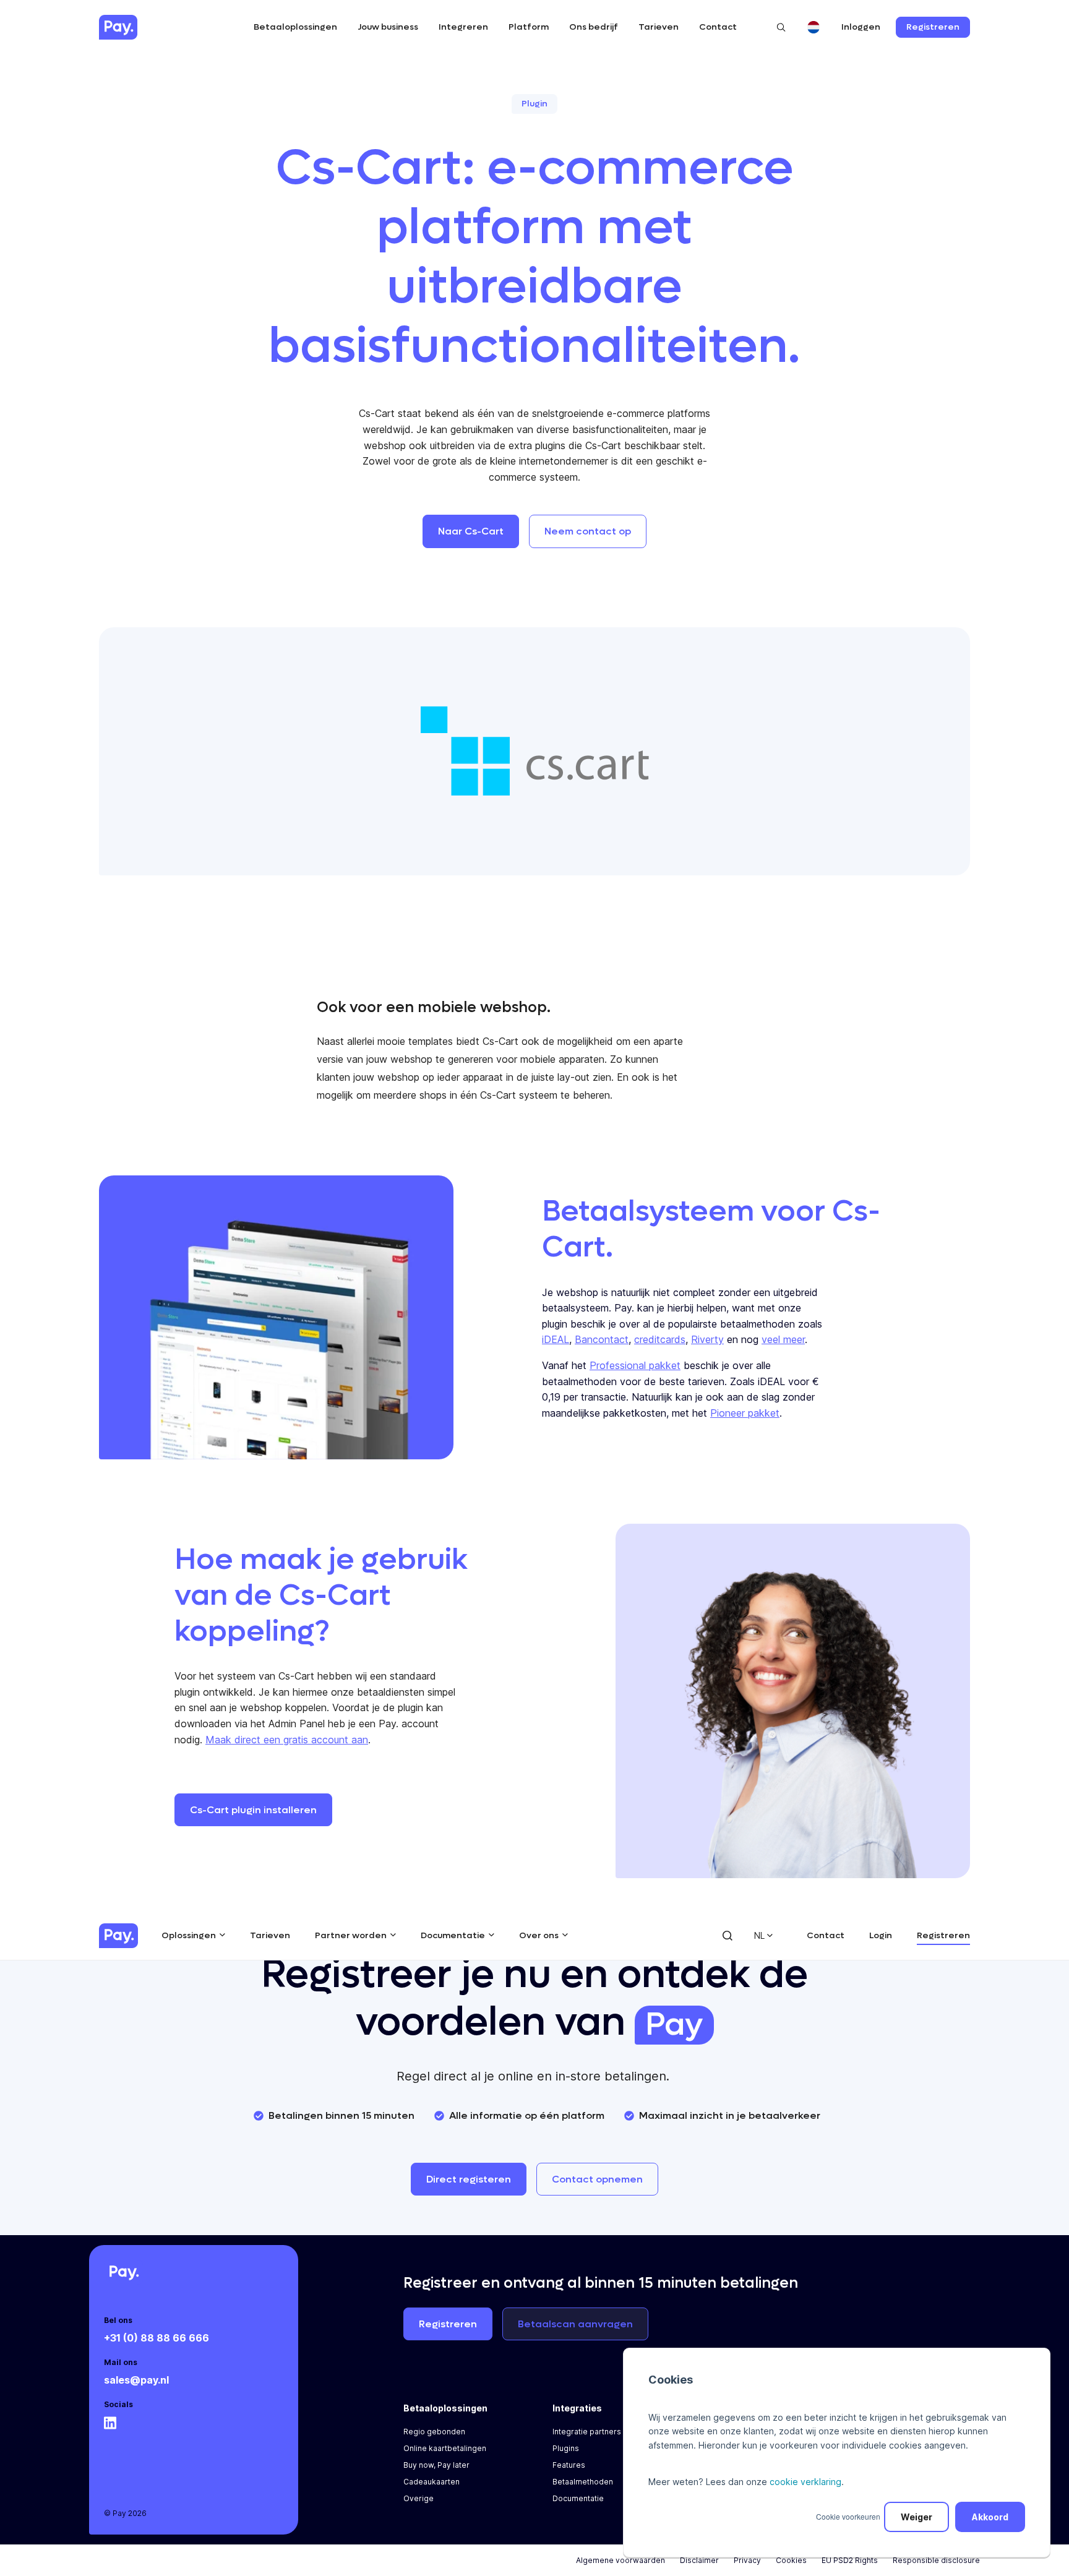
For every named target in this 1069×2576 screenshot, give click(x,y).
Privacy (747, 2560)
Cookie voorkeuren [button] (848, 2516)
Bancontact (602, 1339)
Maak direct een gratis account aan (287, 1740)
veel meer (783, 1339)
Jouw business (388, 27)
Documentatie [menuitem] (578, 2498)
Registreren (943, 1935)
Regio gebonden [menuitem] (434, 2432)
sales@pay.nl (136, 2380)
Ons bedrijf (594, 27)
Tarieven (659, 27)
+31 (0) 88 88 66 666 (157, 2338)
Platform (529, 27)
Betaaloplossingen (295, 27)
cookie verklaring (805, 2482)
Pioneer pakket (745, 1413)
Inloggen (861, 27)
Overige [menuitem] (419, 2498)
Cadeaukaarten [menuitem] (431, 2482)
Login (881, 1935)
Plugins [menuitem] (566, 2448)
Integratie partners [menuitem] (587, 2432)
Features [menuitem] (569, 2465)
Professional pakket (635, 1365)
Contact (718, 27)
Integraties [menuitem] (577, 2408)
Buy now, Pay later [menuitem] (436, 2465)
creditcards (660, 1339)
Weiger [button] (917, 2517)
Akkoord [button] (990, 2517)
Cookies (791, 2560)
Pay (674, 2025)
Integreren (463, 27)
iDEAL (556, 1339)
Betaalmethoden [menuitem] (583, 2482)
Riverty (707, 1339)
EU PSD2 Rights (850, 2560)
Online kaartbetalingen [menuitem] (445, 2448)
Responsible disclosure (936, 2560)
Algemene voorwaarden (620, 2560)
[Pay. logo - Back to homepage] (118, 1936)
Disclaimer (699, 2560)
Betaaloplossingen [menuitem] (445, 2408)
